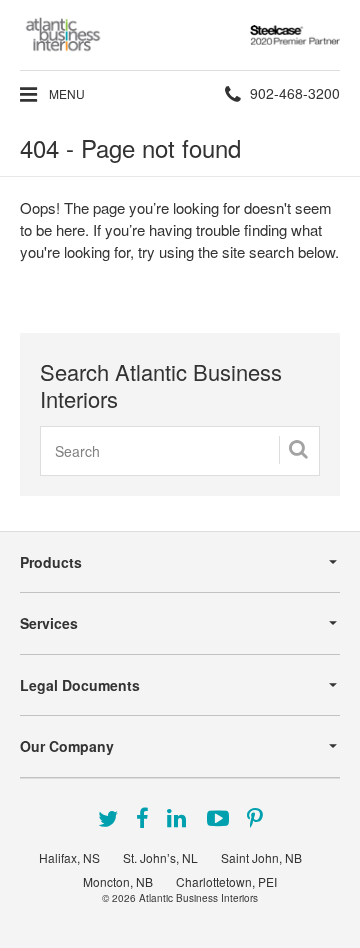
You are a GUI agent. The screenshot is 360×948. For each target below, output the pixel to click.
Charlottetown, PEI (226, 881)
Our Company (67, 746)
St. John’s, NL (160, 857)
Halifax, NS (69, 857)
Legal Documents (80, 685)
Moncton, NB (118, 881)
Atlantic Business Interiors (198, 898)
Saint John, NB (261, 857)
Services (49, 623)
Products (51, 562)
